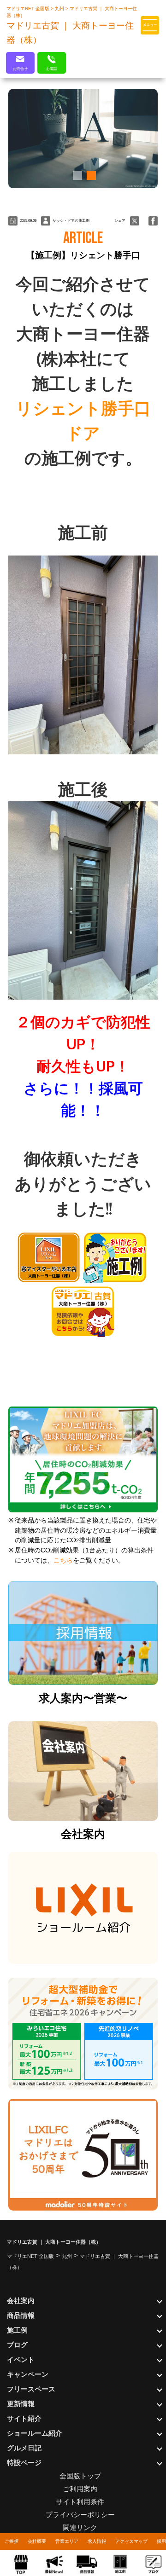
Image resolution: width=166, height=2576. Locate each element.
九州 (60, 9)
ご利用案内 (80, 2489)
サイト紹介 (24, 2418)
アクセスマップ (131, 2541)
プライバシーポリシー (80, 2515)
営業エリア (67, 2541)
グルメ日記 (24, 2448)
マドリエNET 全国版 (29, 9)
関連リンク (80, 2527)
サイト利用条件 (80, 2502)
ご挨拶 (12, 2541)
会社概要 (37, 2541)
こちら (63, 1560)
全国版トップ (80, 2476)
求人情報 (97, 2541)
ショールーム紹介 (35, 2433)
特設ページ (24, 2463)
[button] (76, 175)
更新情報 (21, 2404)
